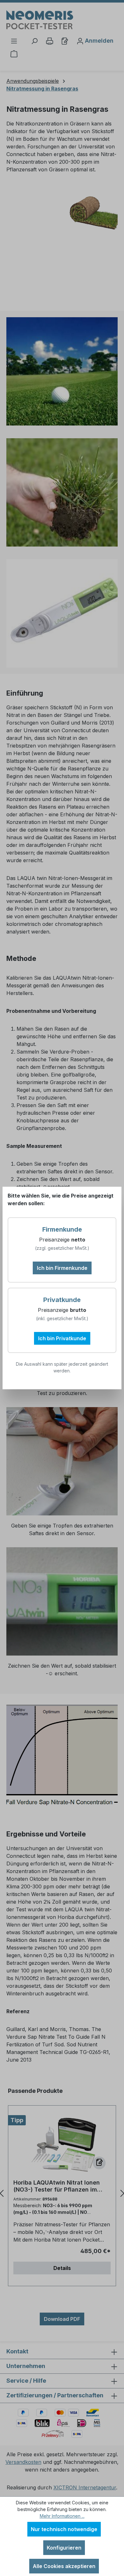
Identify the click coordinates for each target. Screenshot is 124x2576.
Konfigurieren (64, 2548)
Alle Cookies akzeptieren (64, 2566)
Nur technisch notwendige (64, 2529)
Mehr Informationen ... (62, 2516)
